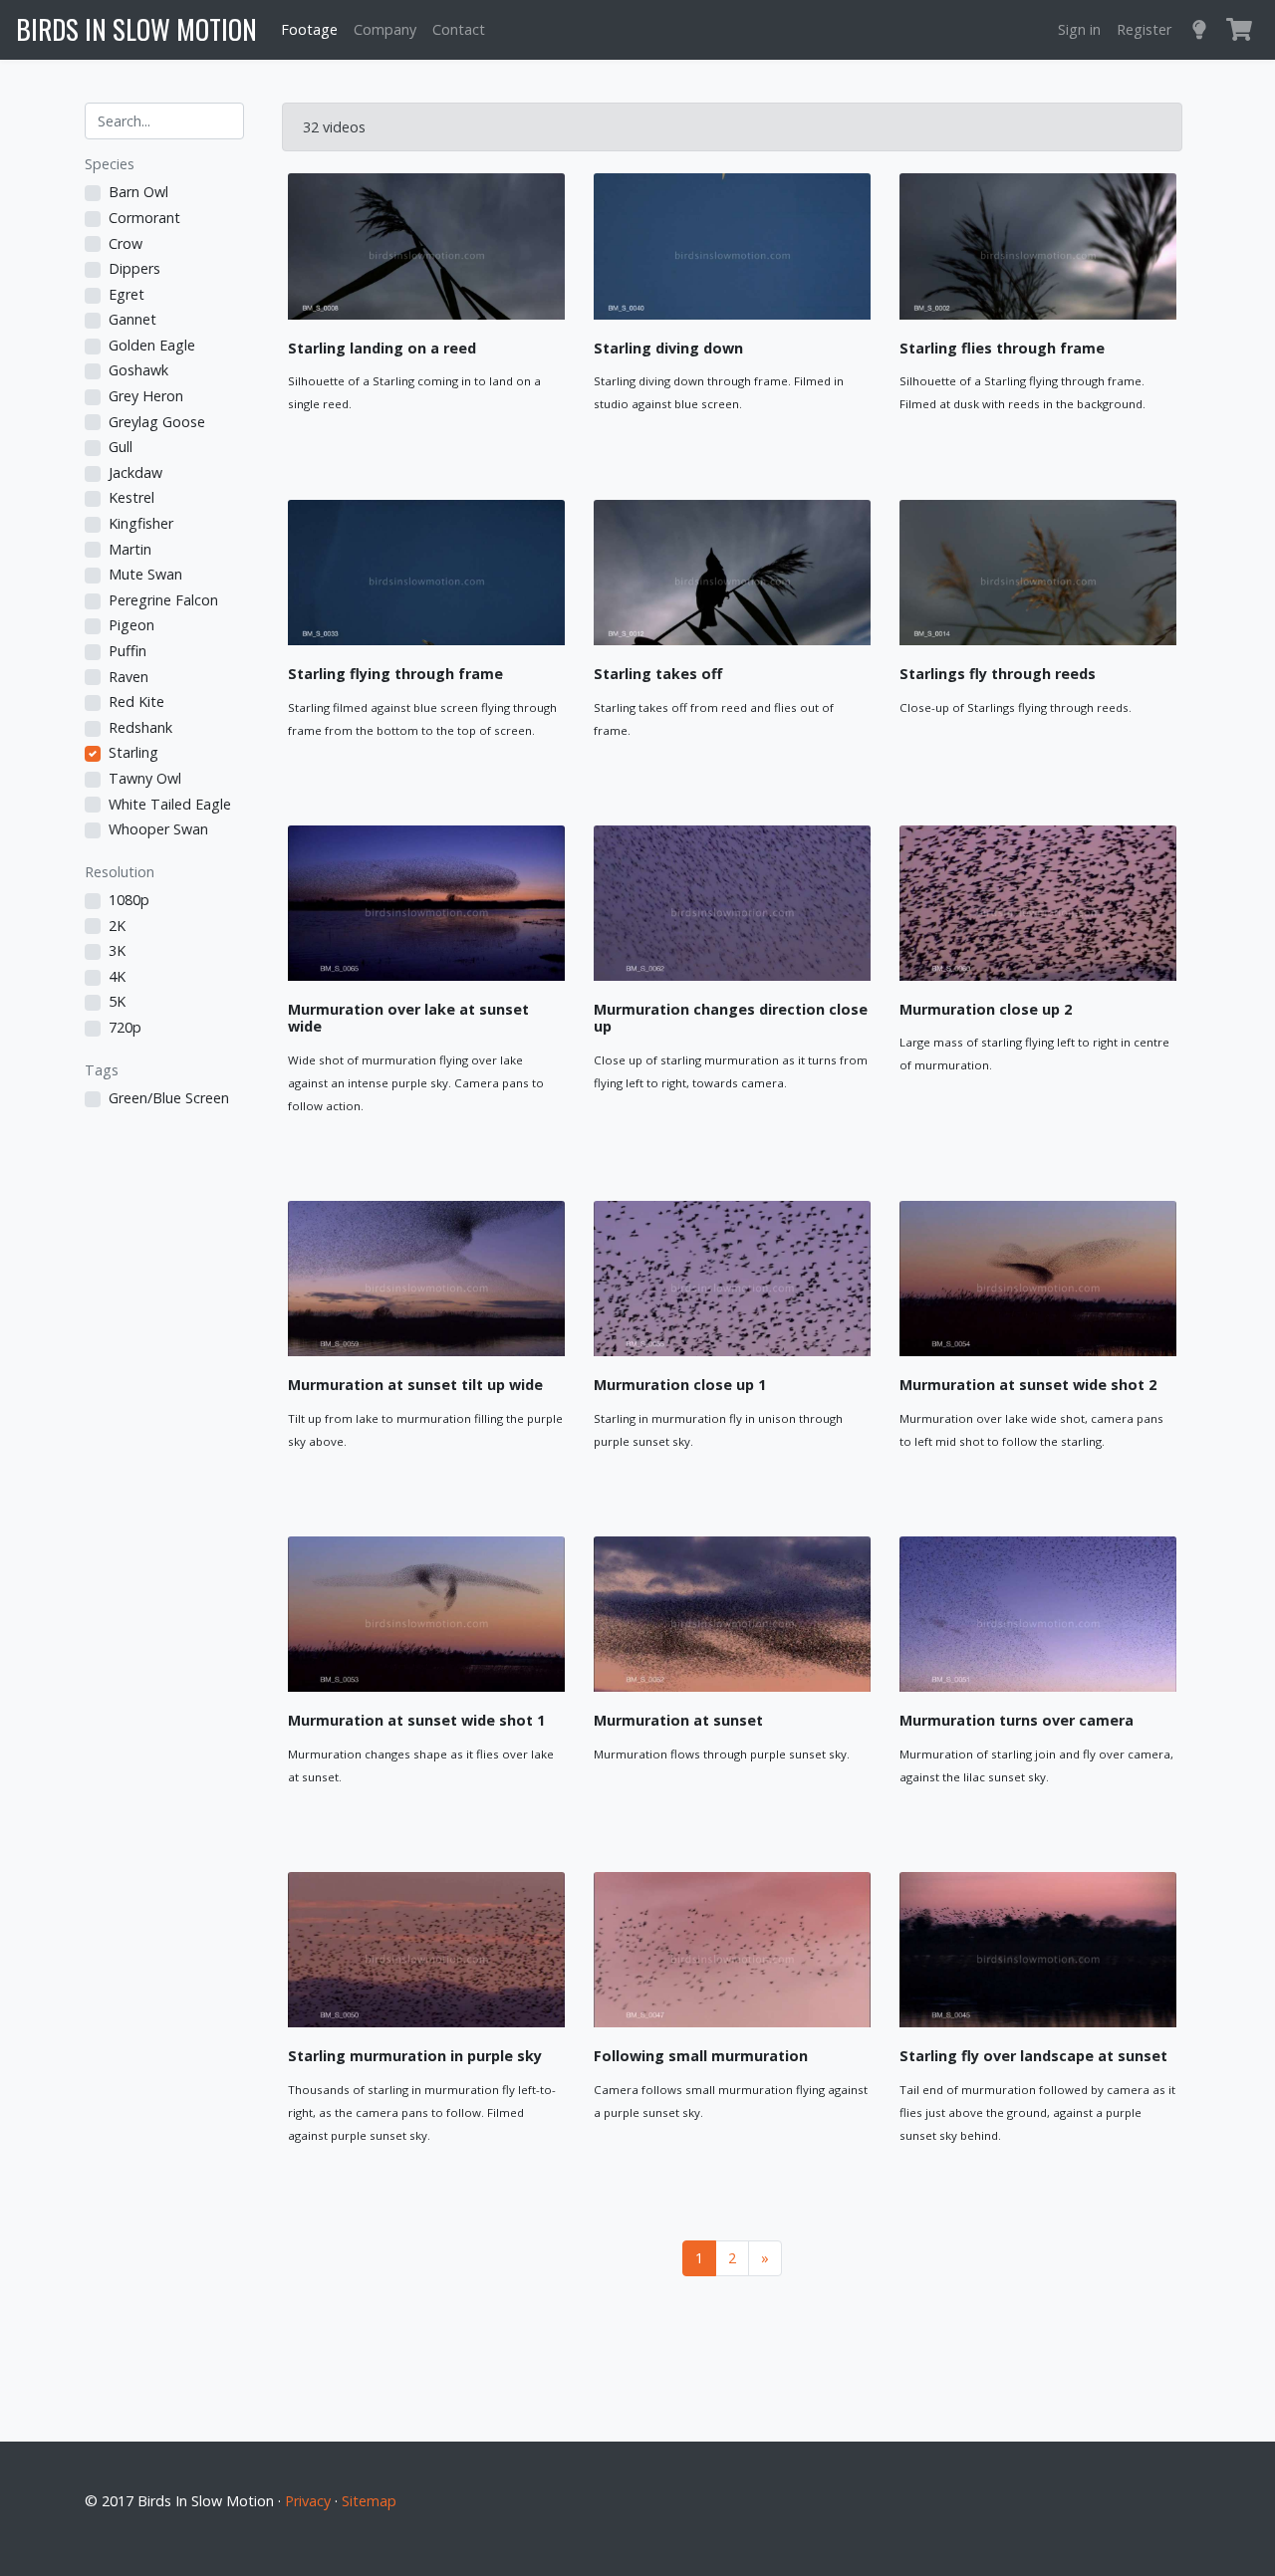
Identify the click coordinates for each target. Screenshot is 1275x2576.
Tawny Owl (145, 778)
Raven (128, 677)
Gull (121, 447)
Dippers (134, 268)
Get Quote (358, 446)
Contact (459, 29)
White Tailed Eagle (170, 804)
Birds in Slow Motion (136, 29)
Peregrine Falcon (163, 600)
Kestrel (131, 497)
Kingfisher (141, 523)
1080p (129, 900)
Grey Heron (146, 396)
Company (385, 29)
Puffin (127, 651)
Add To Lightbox (497, 446)
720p (125, 1027)
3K (117, 950)
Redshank (140, 727)
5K (117, 1001)
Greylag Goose (157, 422)
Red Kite (136, 702)
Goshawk (138, 370)
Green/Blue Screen (169, 1098)
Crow (126, 243)
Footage (309, 29)
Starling (133, 752)
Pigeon (131, 625)
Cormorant (144, 218)
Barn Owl (138, 192)
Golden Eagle (152, 345)
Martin (130, 549)
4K (117, 976)
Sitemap (369, 2501)
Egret (127, 294)
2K (117, 926)
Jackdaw (135, 472)
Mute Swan (145, 574)
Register (1144, 29)
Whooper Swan (158, 829)
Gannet (132, 319)
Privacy (308, 2501)
